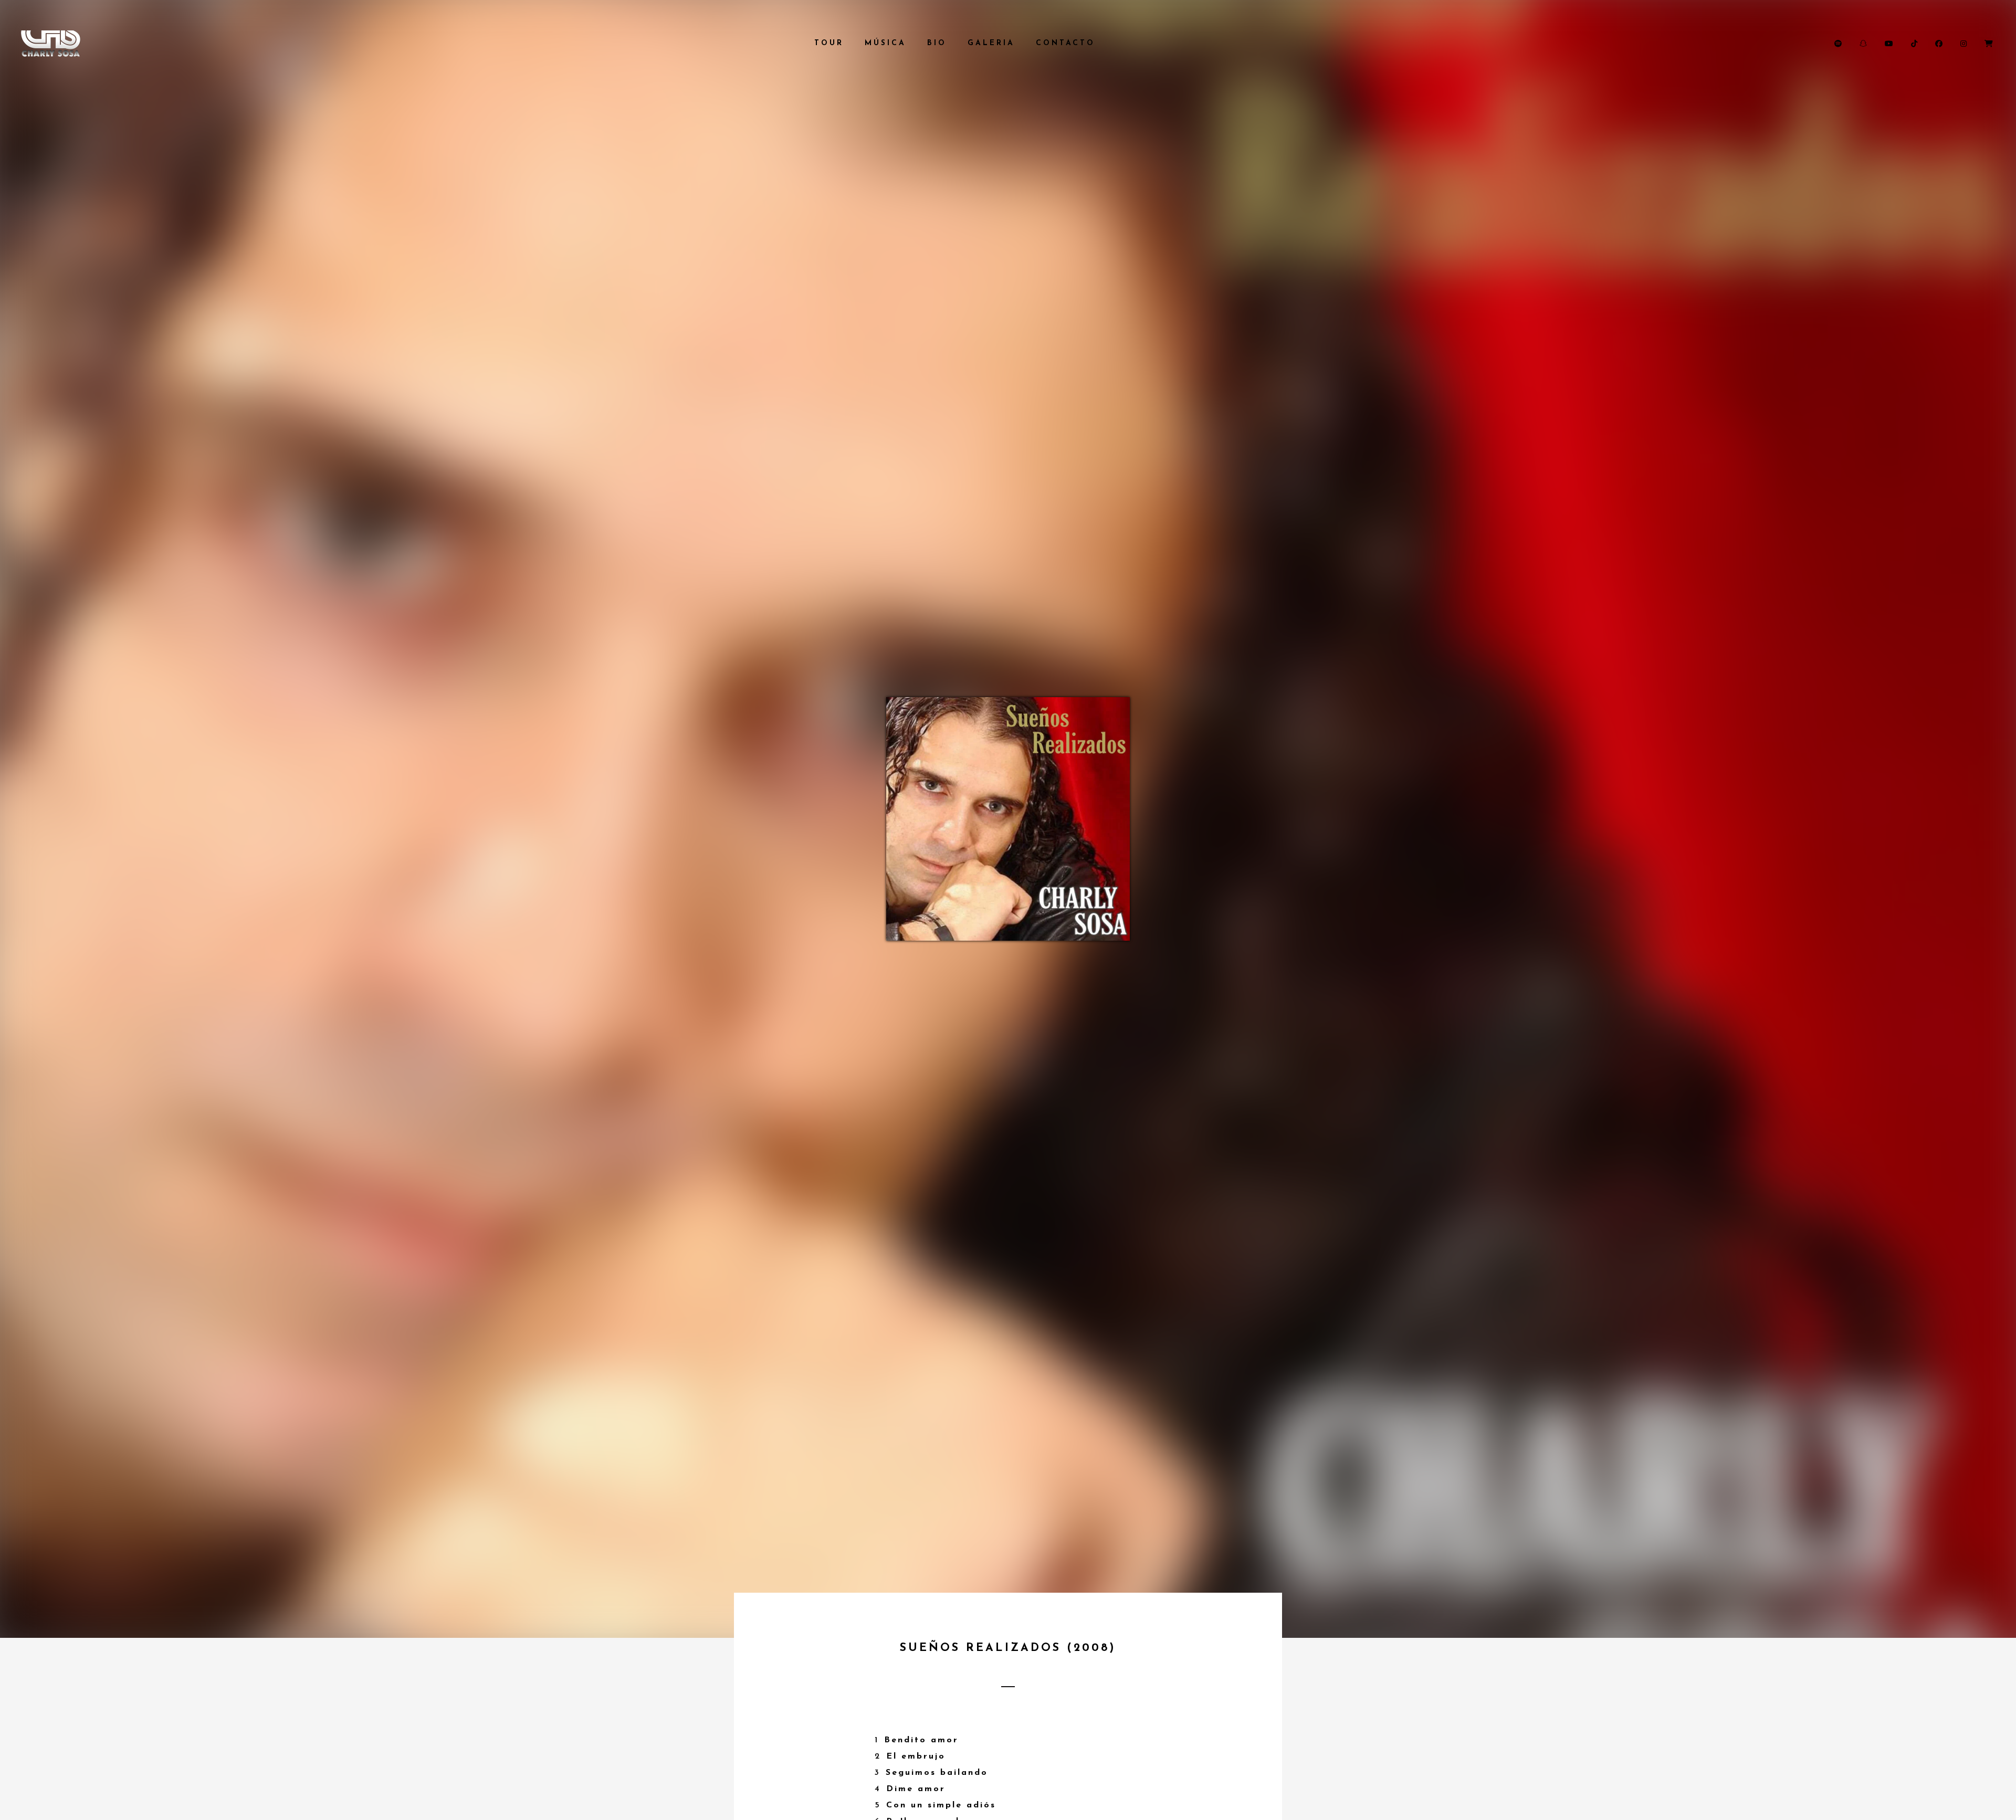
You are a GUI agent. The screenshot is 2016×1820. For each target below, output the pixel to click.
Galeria (991, 43)
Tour (829, 43)
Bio (937, 43)
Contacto (1065, 43)
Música (885, 43)
